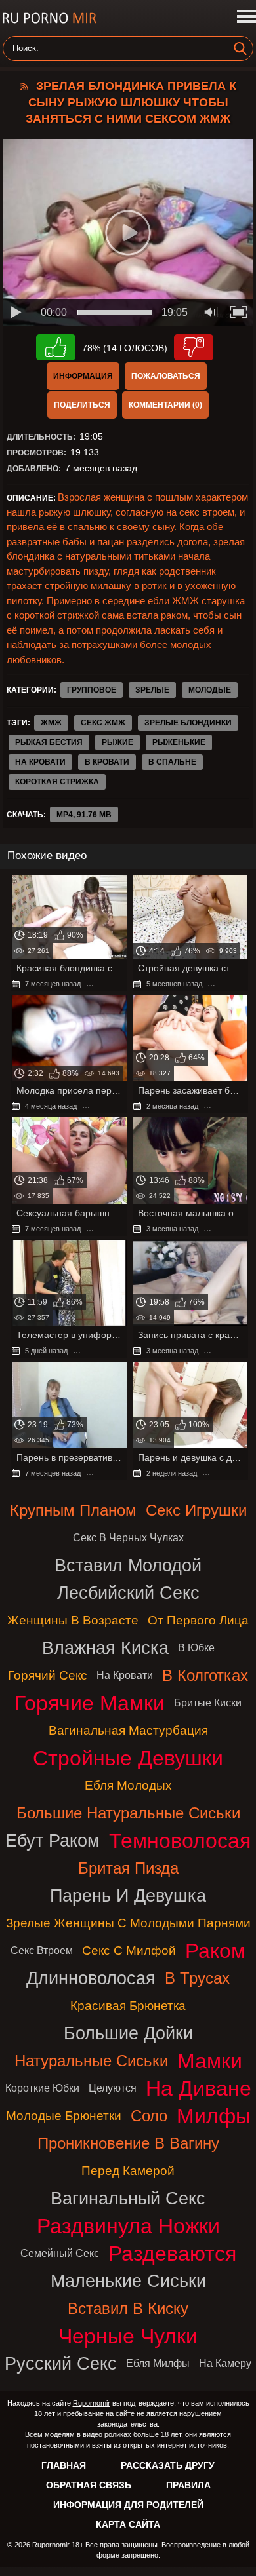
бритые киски (208, 1703)
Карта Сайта (128, 2524)
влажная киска (105, 1648)
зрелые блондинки (188, 723)
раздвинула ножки (128, 2226)
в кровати (107, 762)
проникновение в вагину (128, 2143)
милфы (214, 2116)
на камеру (225, 2363)
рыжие (117, 742)
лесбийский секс (128, 1593)
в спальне (172, 762)
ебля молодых (128, 1785)
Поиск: (26, 48)
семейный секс (60, 2253)
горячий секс (48, 1675)
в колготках (205, 1675)
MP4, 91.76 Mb (84, 815)
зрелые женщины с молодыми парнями (128, 1923)
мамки (210, 2061)
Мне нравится (56, 347)
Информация (83, 376)
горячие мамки (90, 1703)
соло (149, 2116)
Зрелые (152, 690)
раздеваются (172, 2254)
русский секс (61, 2363)
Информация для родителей (128, 2505)
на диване (199, 2088)
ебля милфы (158, 2363)
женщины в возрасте (73, 1620)
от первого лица (198, 1620)
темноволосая (180, 1841)
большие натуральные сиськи (128, 1813)
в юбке (196, 1648)
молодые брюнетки (64, 2116)
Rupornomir (92, 2403)
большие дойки (128, 2033)
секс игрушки (196, 1510)
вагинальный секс (128, 2198)
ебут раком (53, 1840)
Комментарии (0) (165, 405)
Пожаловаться (166, 376)
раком (215, 1951)
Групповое (92, 690)
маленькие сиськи (128, 2281)
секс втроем (42, 1951)
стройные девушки (128, 1758)
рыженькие (179, 742)
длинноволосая (91, 1978)
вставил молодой (128, 1565)
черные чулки (128, 2336)
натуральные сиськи (91, 2061)
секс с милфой (129, 1951)
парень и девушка (128, 1895)
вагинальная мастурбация (128, 1730)
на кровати (40, 762)
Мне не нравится (194, 347)
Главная (64, 2465)
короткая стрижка (57, 782)
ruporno (49, 18)
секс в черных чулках (128, 1538)
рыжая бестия (49, 742)
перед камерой (128, 2171)
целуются (113, 2088)
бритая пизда (128, 1868)
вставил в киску (128, 2308)
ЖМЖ (51, 723)
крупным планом (73, 1510)
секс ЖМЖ (103, 723)
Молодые (210, 690)
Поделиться (82, 405)
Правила (188, 2485)
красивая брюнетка (128, 2006)
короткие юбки (42, 2088)
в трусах (197, 1978)
